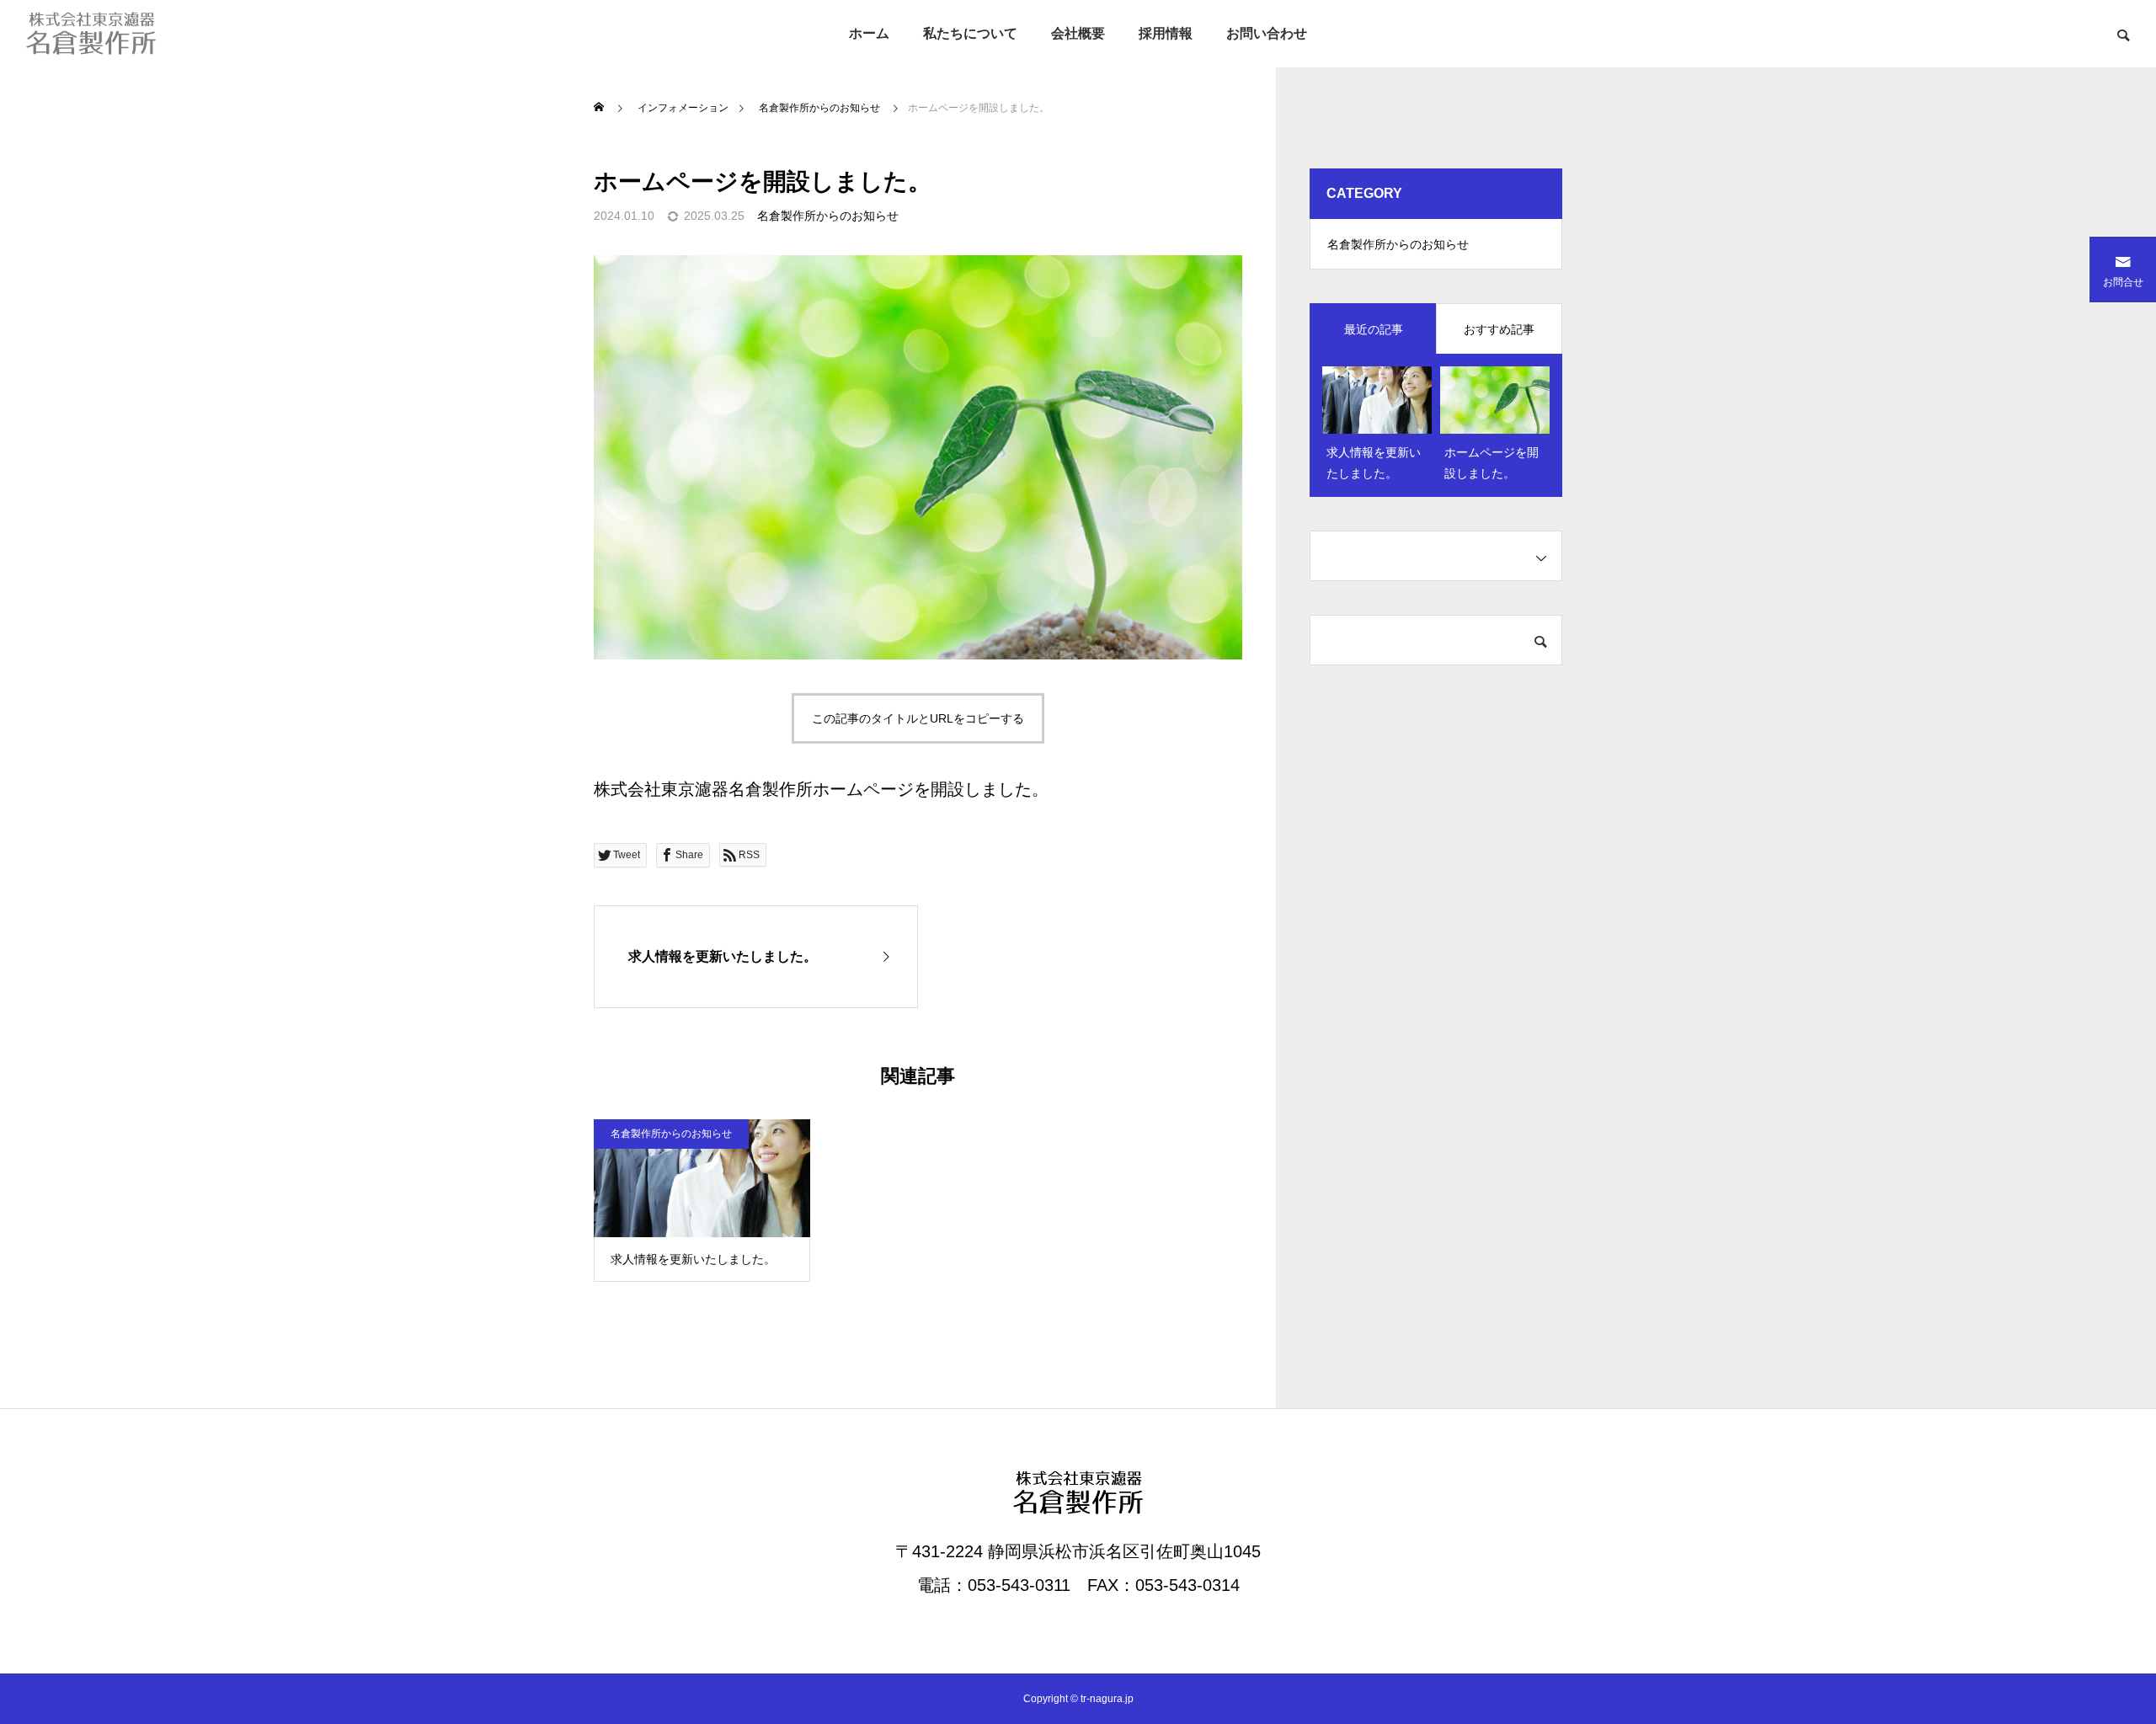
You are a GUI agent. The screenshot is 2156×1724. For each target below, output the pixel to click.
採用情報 (1166, 33)
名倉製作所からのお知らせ (828, 216)
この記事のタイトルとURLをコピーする (918, 718)
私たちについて (970, 33)
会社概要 (1078, 33)
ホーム (869, 33)
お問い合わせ (1267, 33)
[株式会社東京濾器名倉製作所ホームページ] (91, 34)
